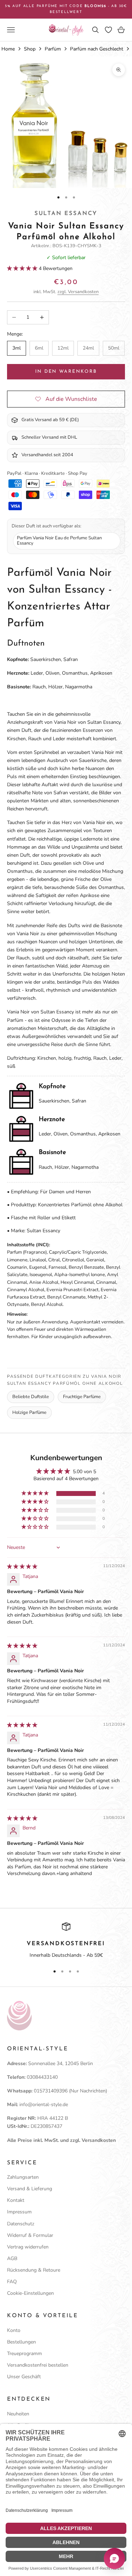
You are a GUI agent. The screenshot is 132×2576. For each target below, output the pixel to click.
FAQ (12, 2282)
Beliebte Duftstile (31, 1397)
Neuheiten (18, 2414)
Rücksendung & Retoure (34, 2270)
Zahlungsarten (23, 2177)
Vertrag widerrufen (28, 2247)
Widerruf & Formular (30, 2235)
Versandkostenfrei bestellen (38, 2365)
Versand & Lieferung (30, 2189)
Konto (14, 2330)
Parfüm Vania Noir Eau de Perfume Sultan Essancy (59, 541)
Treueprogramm (24, 2354)
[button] (23, 268)
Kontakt (16, 2200)
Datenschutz (21, 2224)
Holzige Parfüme (29, 1412)
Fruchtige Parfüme (82, 1397)
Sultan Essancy (66, 214)
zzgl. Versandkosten (78, 292)
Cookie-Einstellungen (30, 2293)
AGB (12, 2258)
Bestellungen (21, 2342)
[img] (22, 1567)
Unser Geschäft (24, 2377)
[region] (66, 1941)
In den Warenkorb (66, 372)
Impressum (19, 2212)
